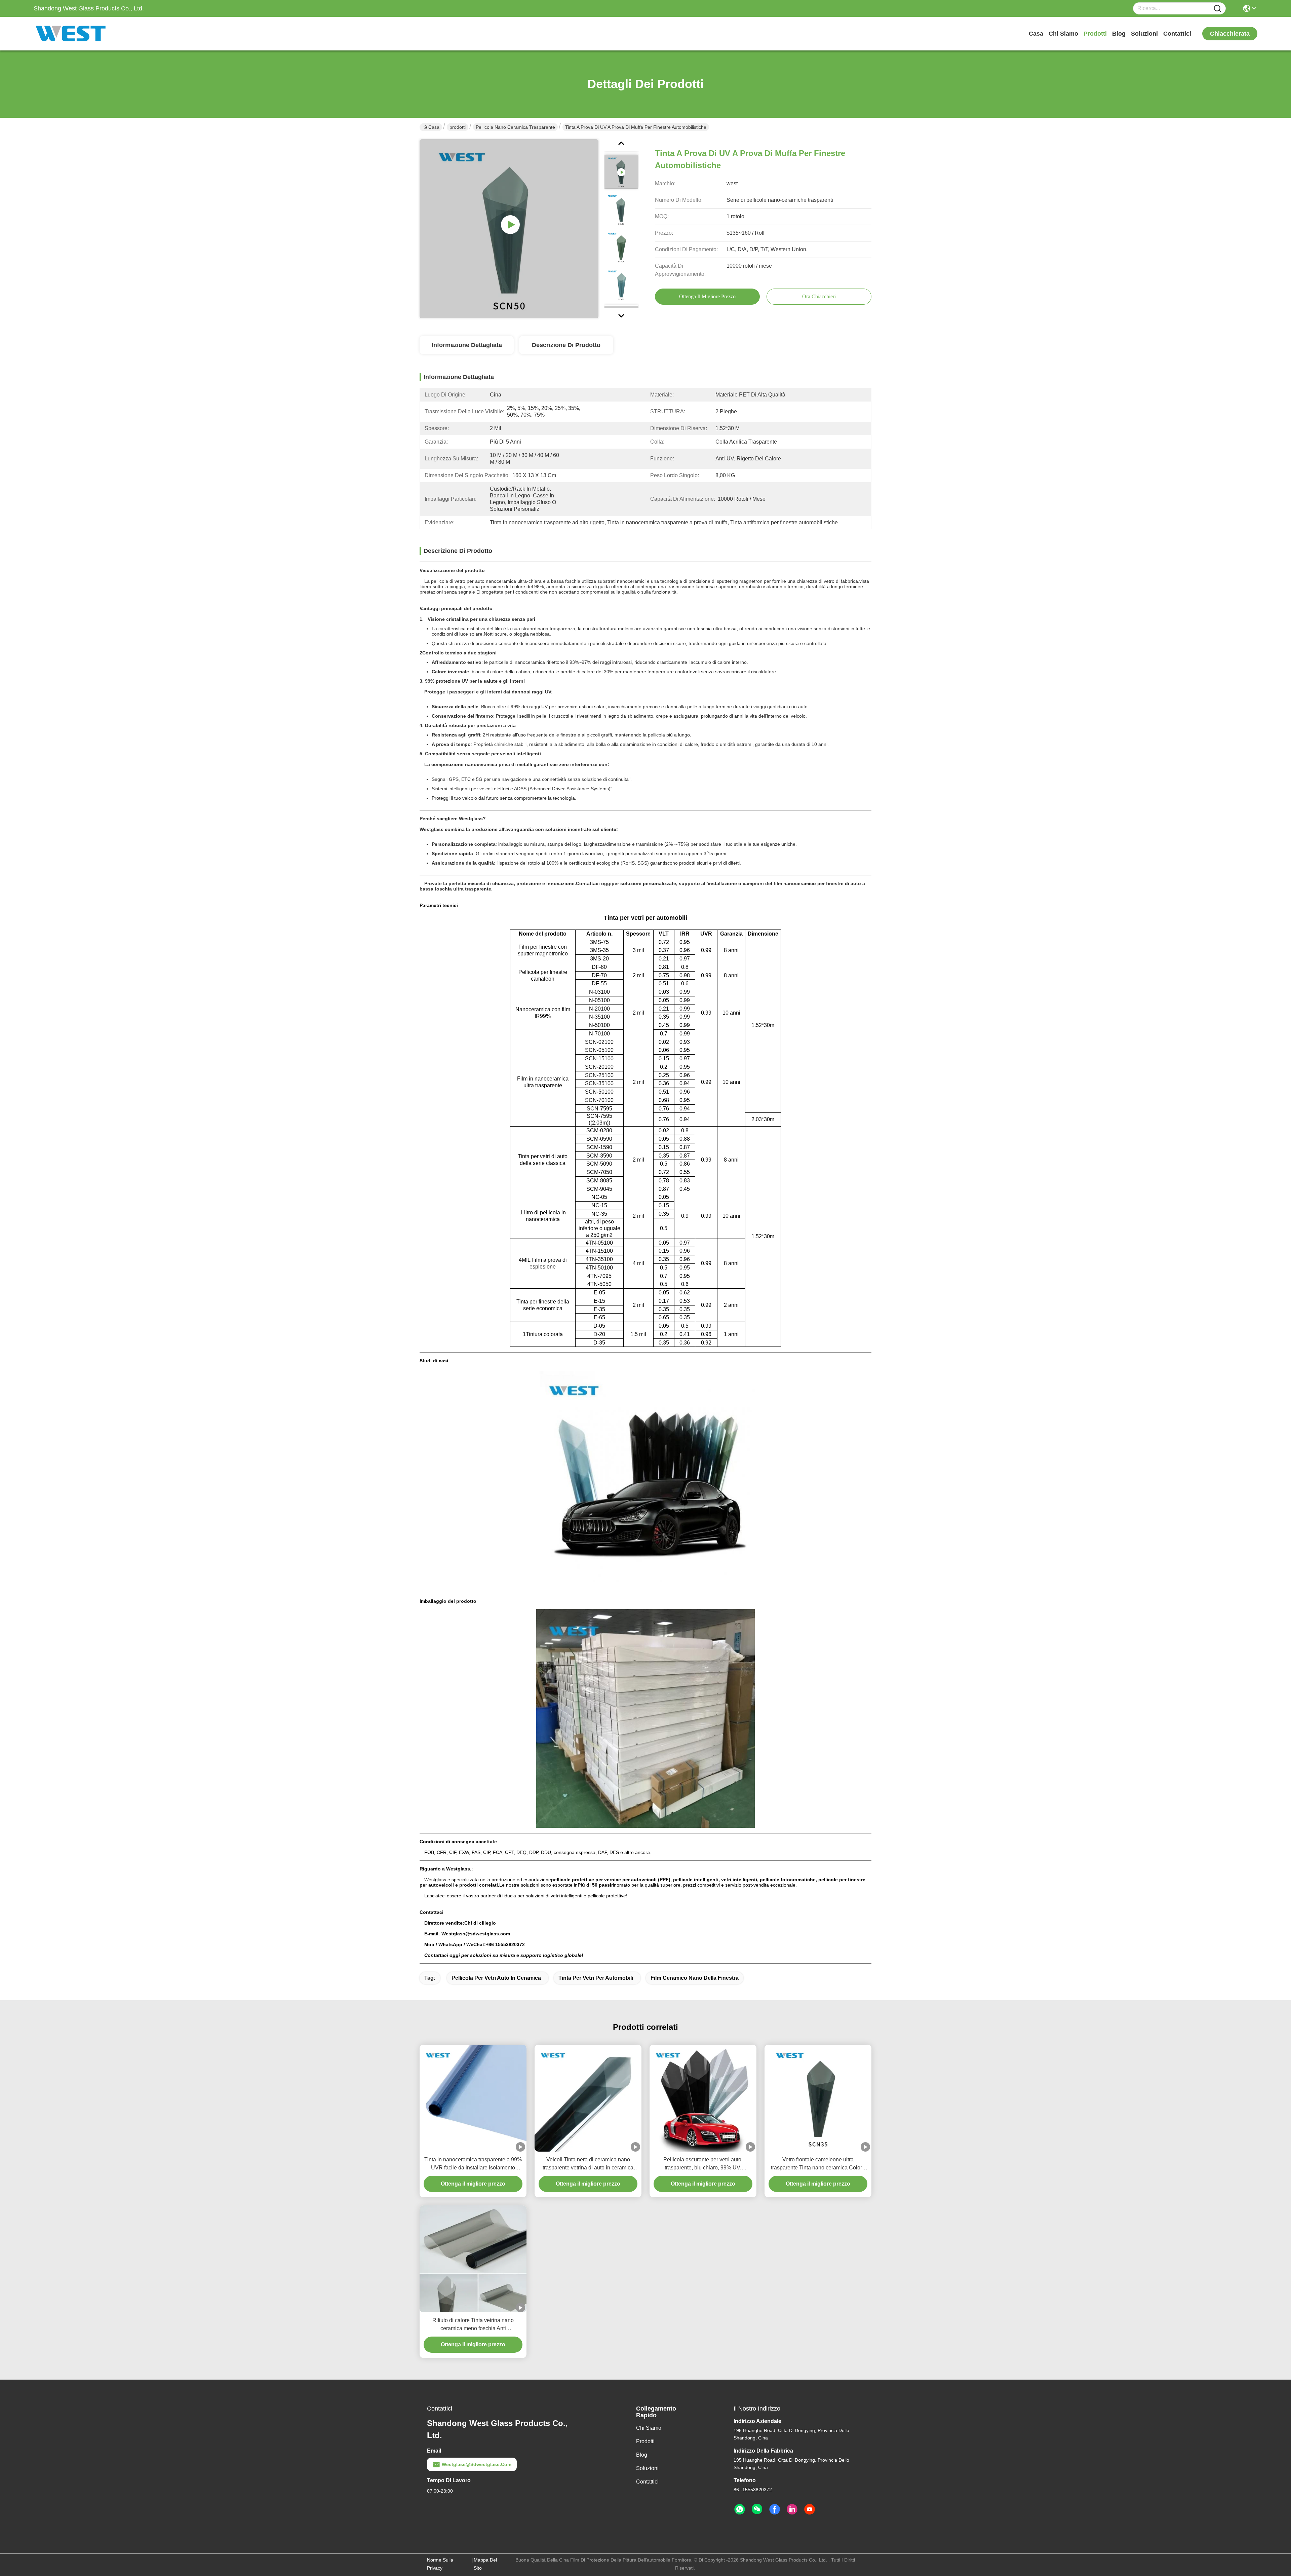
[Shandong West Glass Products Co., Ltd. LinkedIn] (792, 2509)
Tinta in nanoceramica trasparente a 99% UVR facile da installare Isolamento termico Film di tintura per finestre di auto (473, 2164)
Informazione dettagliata (467, 345)
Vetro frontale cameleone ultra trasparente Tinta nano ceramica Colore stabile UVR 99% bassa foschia (818, 2164)
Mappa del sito (485, 2564)
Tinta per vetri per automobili (596, 1978)
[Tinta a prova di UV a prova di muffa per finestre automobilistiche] (509, 229)
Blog (1119, 34)
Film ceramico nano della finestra (695, 1978)
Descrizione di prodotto (566, 345)
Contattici (1177, 34)
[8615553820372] (740, 2509)
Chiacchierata (1230, 34)
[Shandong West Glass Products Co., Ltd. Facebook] (775, 2509)
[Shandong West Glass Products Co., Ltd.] (71, 34)
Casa (1036, 34)
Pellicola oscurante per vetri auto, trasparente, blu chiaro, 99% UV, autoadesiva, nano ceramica (703, 2164)
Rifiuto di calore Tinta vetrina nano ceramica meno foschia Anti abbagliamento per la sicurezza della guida (473, 2325)
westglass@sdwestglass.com (477, 2464)
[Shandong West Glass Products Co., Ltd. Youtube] (810, 2509)
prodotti (1095, 34)
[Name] (1217, 9)
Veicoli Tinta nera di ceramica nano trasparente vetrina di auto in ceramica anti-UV (588, 2164)
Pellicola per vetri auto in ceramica (496, 1978)
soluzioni (1144, 34)
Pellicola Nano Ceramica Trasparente (515, 127)
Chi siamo (1063, 34)
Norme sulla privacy (440, 2564)
